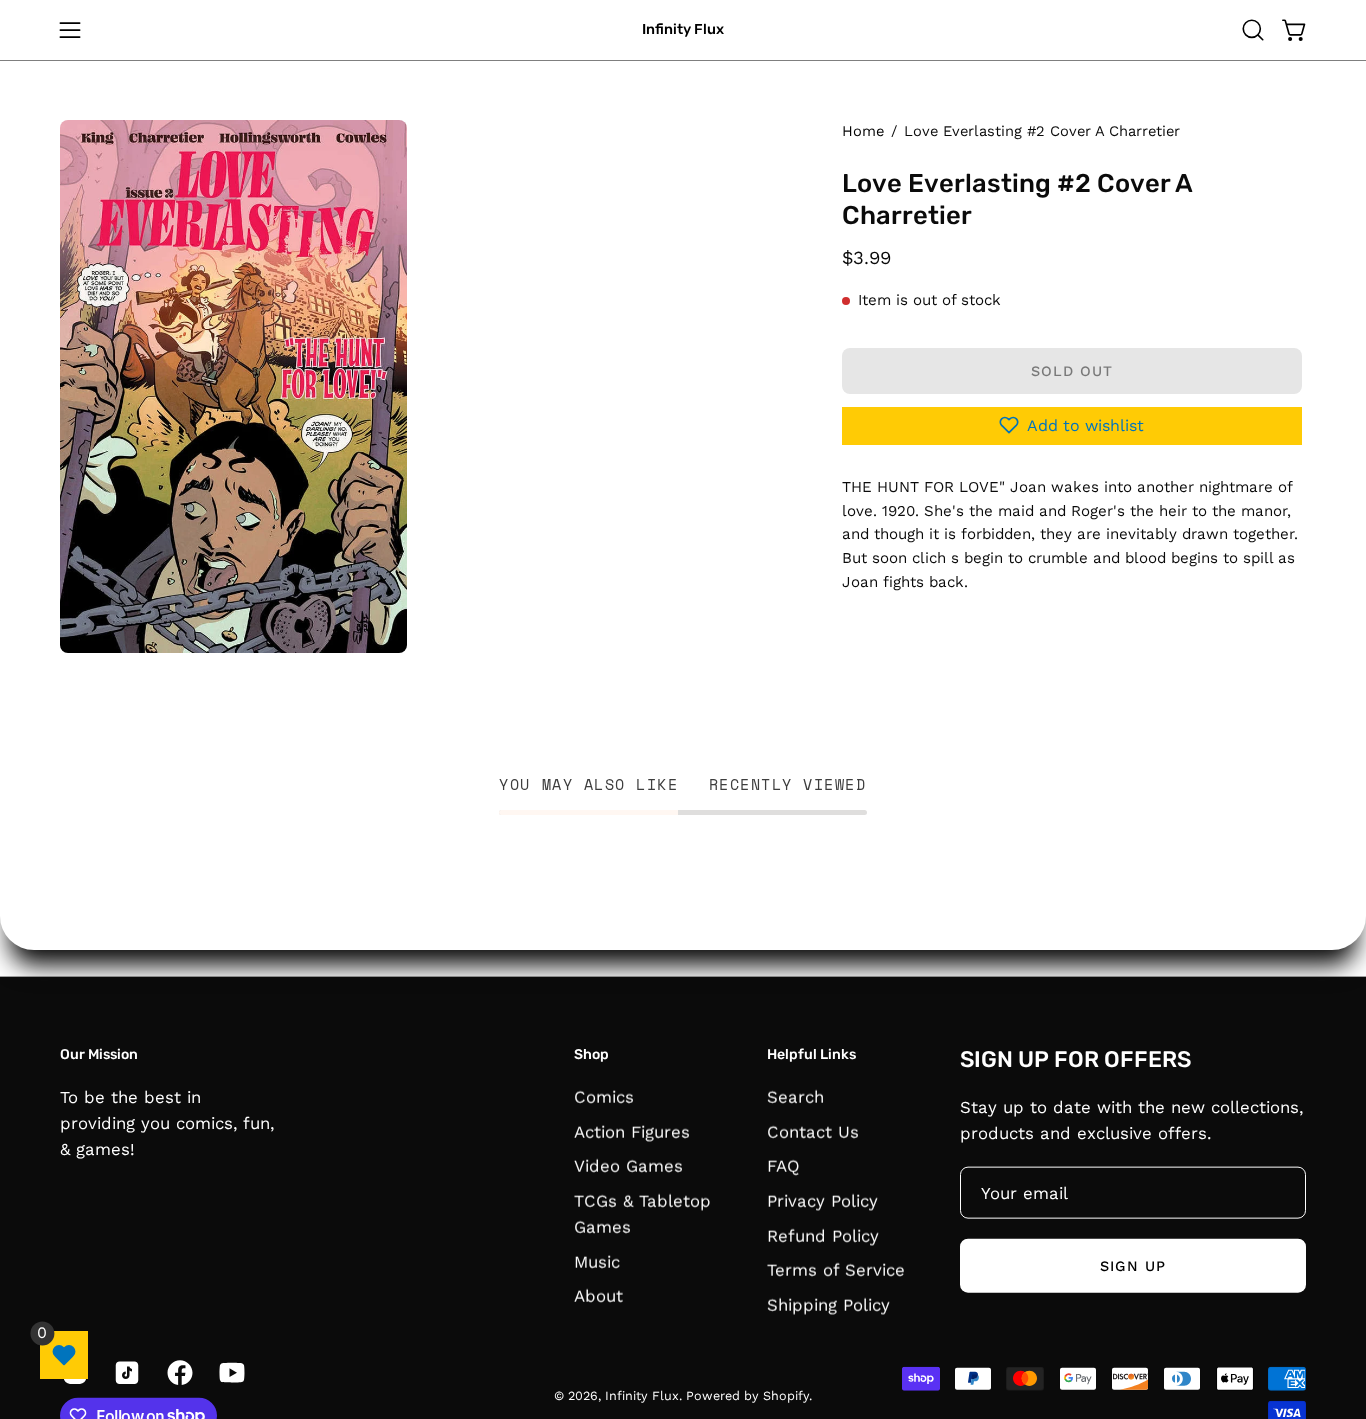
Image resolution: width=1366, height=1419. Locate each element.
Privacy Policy (822, 1200)
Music (597, 1261)
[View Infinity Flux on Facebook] (178, 1372)
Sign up (1133, 1265)
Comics (604, 1096)
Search (795, 1096)
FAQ (783, 1165)
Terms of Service (836, 1269)
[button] (1253, 30)
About (598, 1296)
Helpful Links (811, 1054)
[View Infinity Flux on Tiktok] (125, 1372)
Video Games (628, 1165)
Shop (591, 1054)
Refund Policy (823, 1235)
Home (863, 131)
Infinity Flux (683, 29)
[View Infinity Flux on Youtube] (230, 1372)
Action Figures (632, 1131)
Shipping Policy (828, 1304)
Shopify (786, 1394)
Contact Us (813, 1131)
